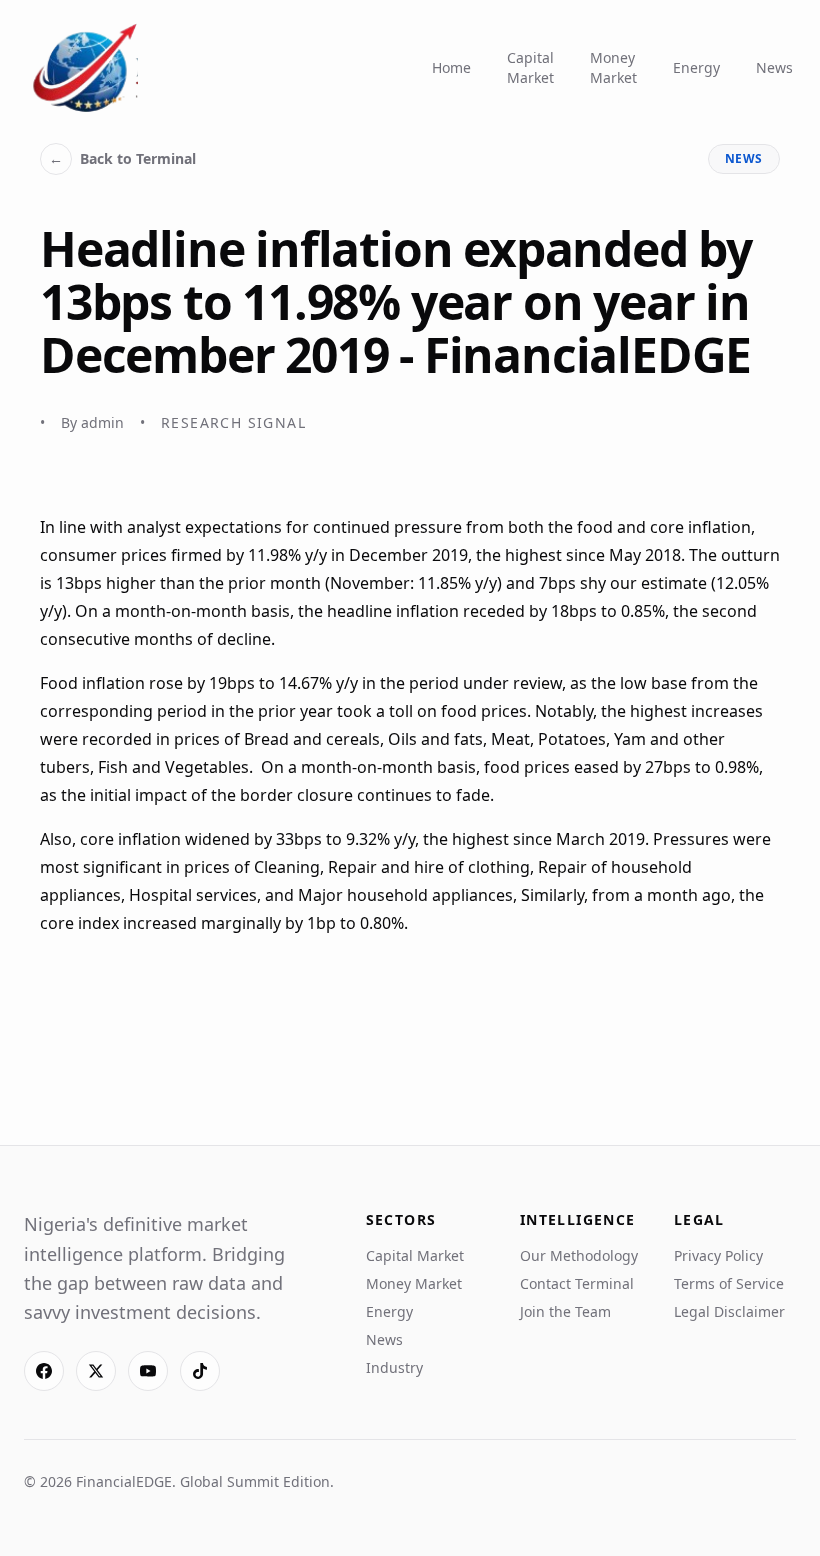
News (774, 67)
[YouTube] (148, 1371)
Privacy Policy (718, 1255)
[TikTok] (200, 1371)
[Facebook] (44, 1371)
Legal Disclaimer (729, 1311)
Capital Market (530, 67)
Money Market (613, 67)
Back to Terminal (122, 158)
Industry (394, 1367)
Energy (696, 67)
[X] (96, 1371)
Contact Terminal (577, 1283)
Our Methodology (579, 1255)
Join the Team (565, 1311)
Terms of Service (729, 1283)
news (744, 158)
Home (451, 67)
